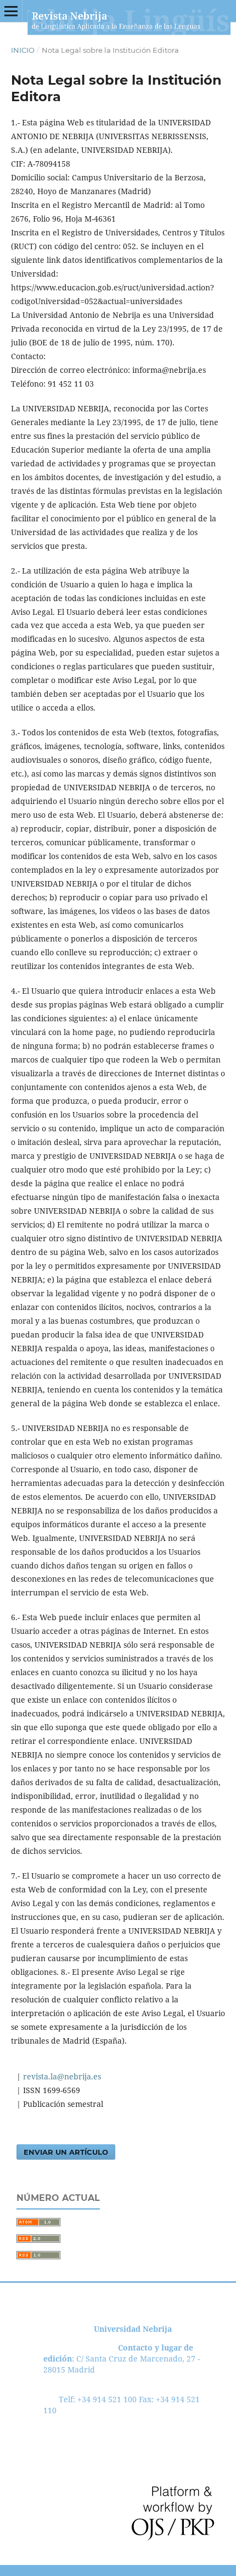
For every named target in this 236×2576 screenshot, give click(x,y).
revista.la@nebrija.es (61, 2076)
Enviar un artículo (66, 2152)
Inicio (23, 50)
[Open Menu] (11, 11)
